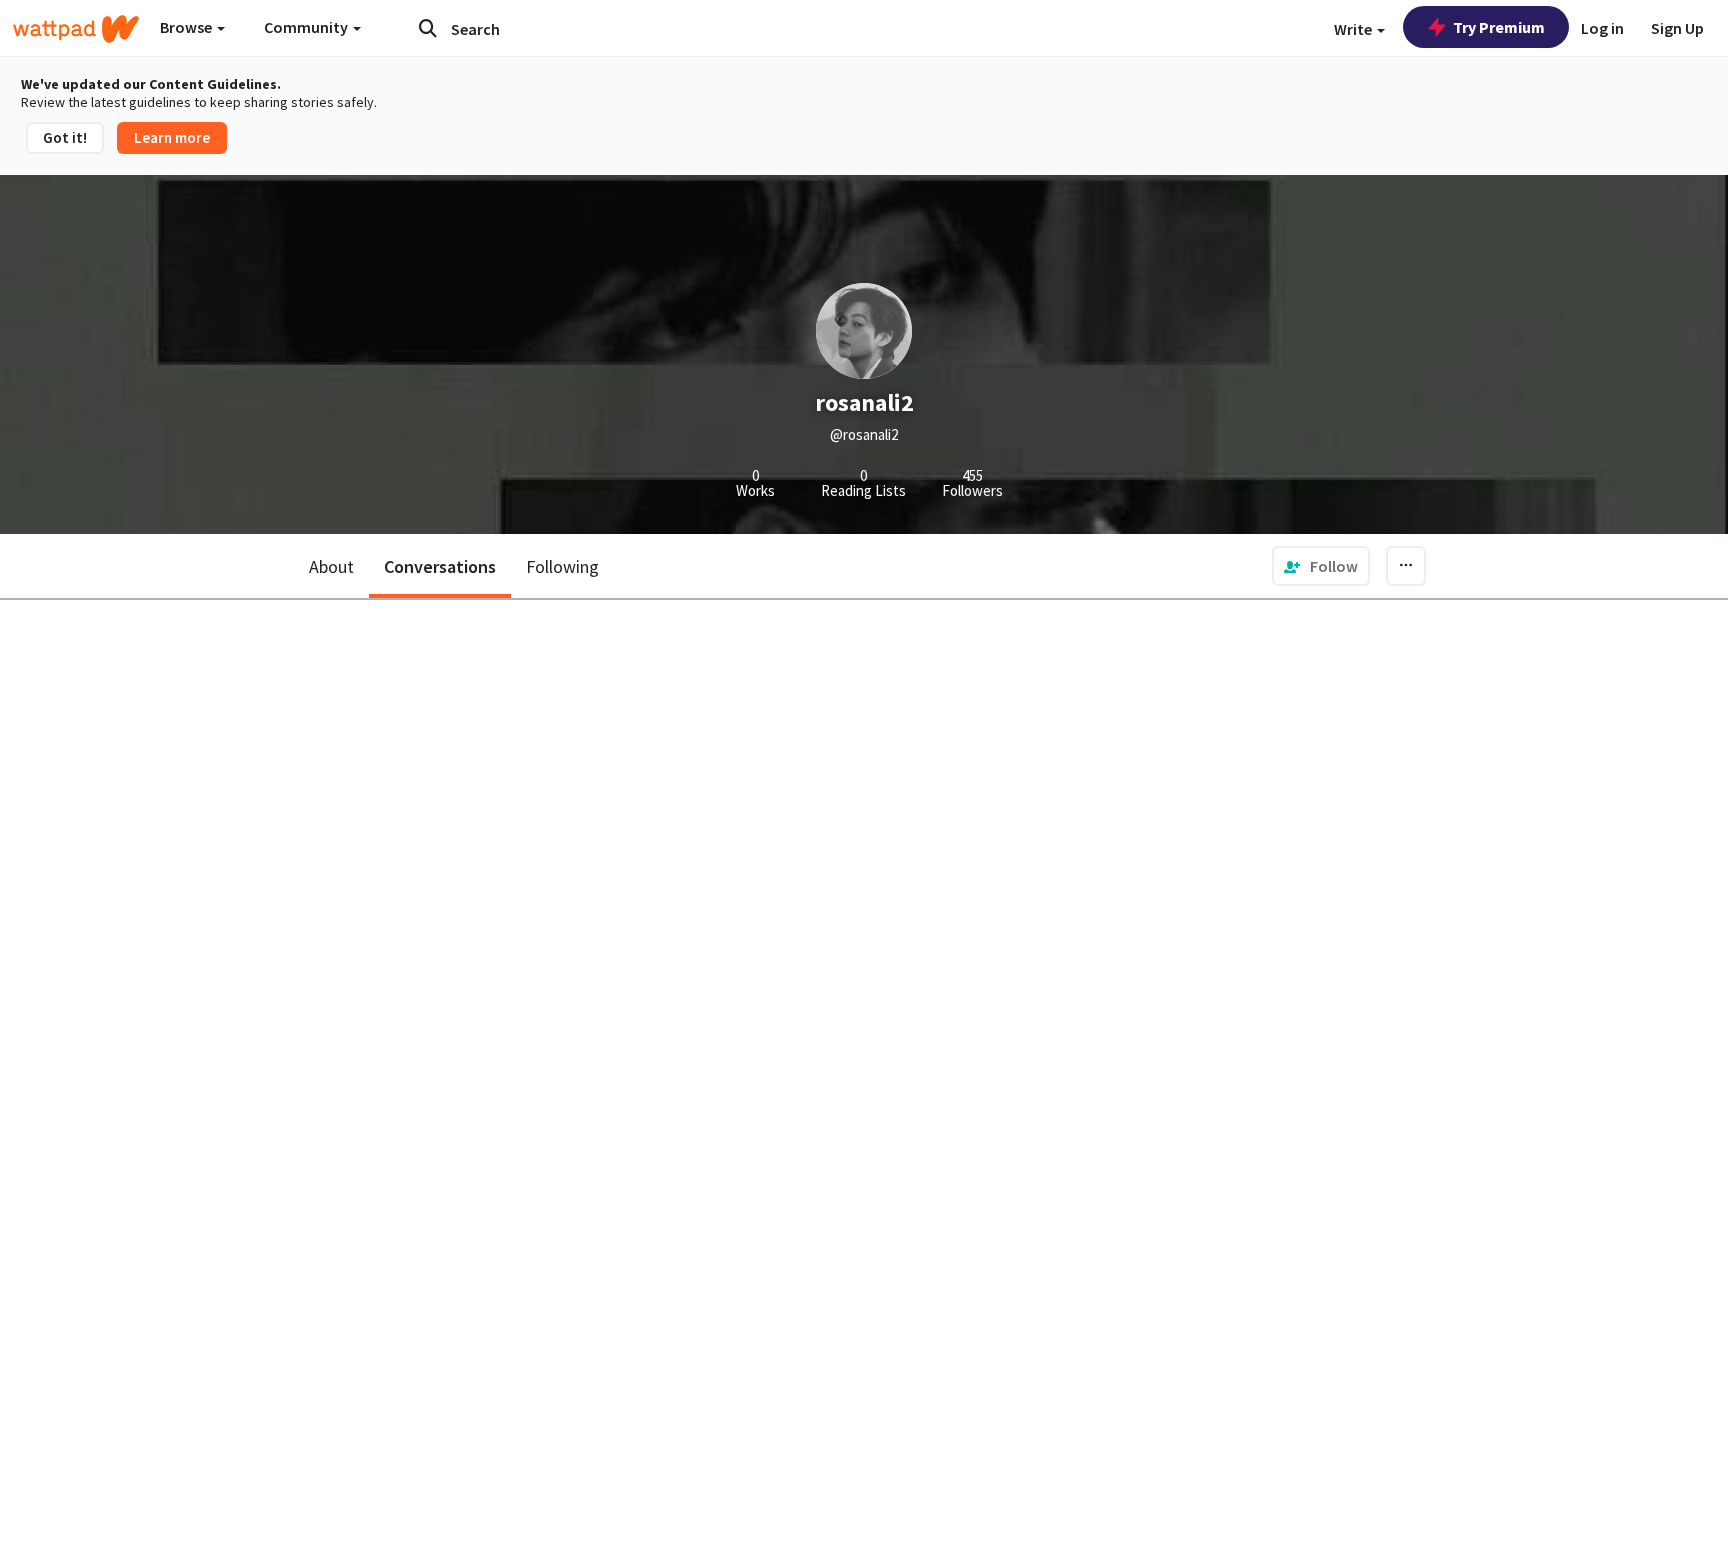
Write (1354, 29)
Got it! (65, 137)
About (331, 566)
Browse (187, 27)
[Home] (76, 29)
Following (562, 566)
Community (307, 27)
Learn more (172, 137)
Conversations (440, 566)
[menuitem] (1321, 566)
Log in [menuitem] (1602, 28)
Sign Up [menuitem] (1677, 28)
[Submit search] (428, 28)
